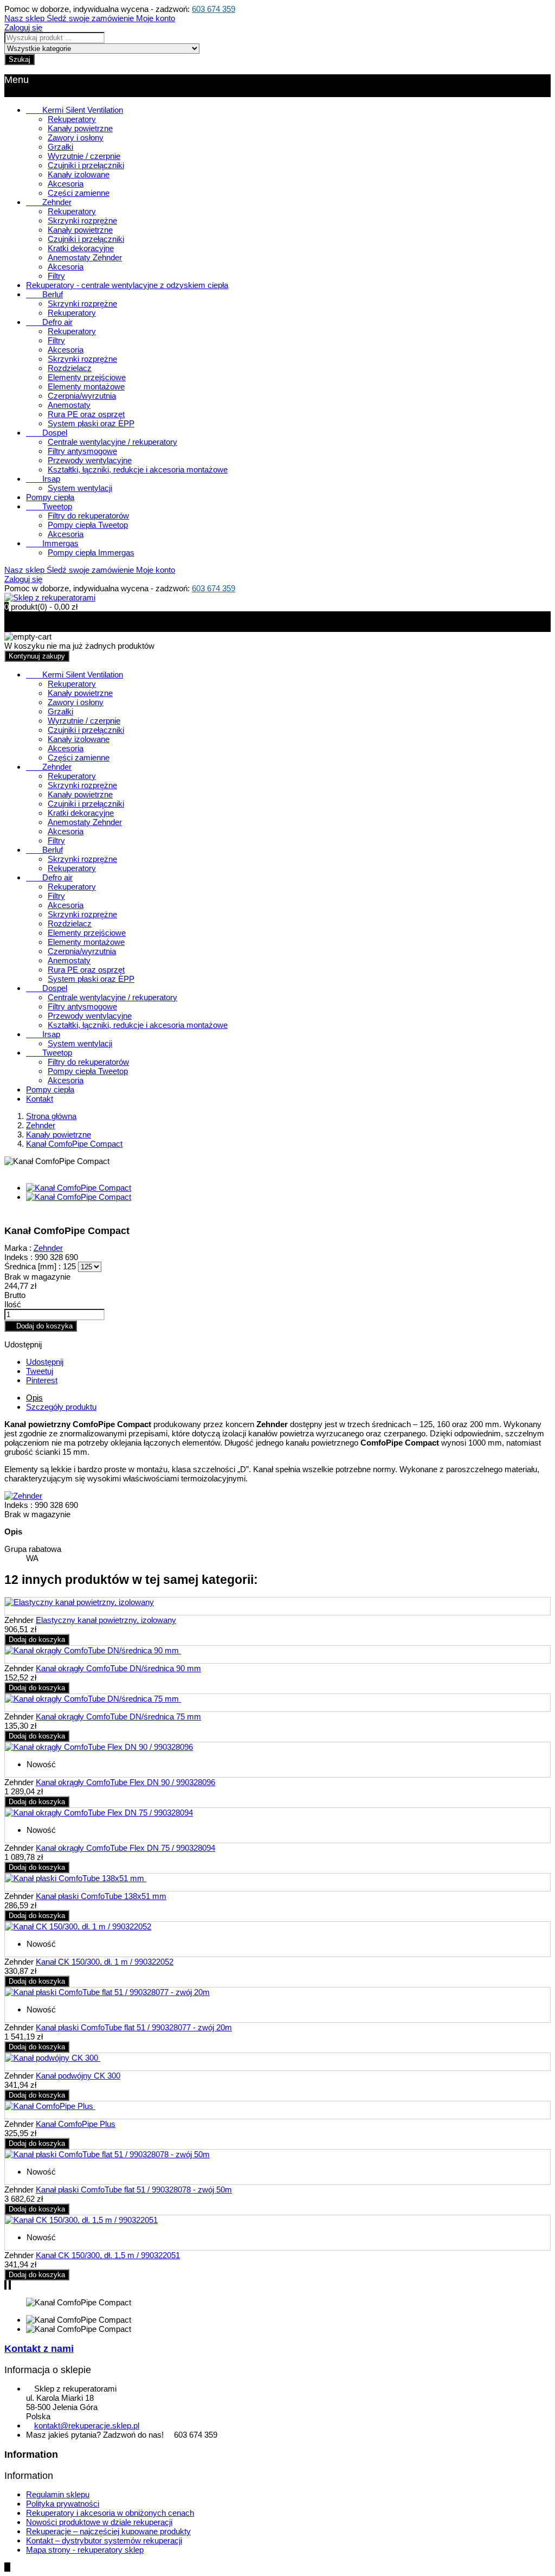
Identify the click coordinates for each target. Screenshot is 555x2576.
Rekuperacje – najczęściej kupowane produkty (108, 2531)
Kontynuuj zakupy (37, 656)
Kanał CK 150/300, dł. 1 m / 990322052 (105, 1962)
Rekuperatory (72, 119)
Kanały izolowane (79, 174)
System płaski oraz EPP (91, 423)
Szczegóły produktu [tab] (61, 1407)
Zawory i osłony (76, 138)
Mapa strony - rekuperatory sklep (85, 2550)
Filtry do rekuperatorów (88, 516)
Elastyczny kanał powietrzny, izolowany (106, 1620)
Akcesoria (66, 184)
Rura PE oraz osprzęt (86, 414)
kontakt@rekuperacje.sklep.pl (87, 2425)
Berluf (44, 294)
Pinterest (42, 1380)
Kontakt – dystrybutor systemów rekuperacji (104, 2540)
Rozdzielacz (70, 368)
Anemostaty (69, 405)
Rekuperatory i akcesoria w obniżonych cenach (110, 2513)
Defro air (49, 322)
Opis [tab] (34, 1398)
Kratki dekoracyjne (81, 248)
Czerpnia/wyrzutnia (82, 396)
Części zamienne (79, 193)
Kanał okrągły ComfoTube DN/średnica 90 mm (118, 1668)
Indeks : (18, 1257)
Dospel (47, 433)
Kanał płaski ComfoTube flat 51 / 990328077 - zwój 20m (134, 2027)
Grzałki (60, 147)
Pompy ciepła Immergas (91, 552)
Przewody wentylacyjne (90, 460)
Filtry (56, 276)
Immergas (52, 543)
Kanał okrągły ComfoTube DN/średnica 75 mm (118, 1717)
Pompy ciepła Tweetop (88, 525)
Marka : (18, 1248)
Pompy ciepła (50, 497)
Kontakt (40, 1099)
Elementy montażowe (86, 386)
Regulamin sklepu (58, 2494)
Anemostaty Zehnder (85, 257)
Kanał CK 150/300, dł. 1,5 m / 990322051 (108, 2255)
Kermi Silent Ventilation (75, 110)
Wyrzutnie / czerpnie (84, 156)
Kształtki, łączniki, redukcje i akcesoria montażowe (138, 469)
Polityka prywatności (63, 2504)
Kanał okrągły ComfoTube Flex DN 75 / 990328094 (125, 1848)
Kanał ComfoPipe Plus (76, 2124)
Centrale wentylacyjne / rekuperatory (112, 442)
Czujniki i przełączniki (86, 165)
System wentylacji (80, 488)
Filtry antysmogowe (82, 451)
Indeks (17, 1505)
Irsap (43, 479)
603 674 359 (214, 9)
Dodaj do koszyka (41, 1326)
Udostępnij (45, 1362)
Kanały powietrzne (80, 128)
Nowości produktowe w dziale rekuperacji (99, 2522)
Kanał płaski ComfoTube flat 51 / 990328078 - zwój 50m (134, 2190)
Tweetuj (40, 1371)
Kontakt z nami (39, 2349)
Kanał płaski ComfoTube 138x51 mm (101, 1896)
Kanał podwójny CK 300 (78, 2076)
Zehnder (49, 202)
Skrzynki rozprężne (82, 220)
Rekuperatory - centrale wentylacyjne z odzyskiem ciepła (127, 285)
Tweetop (49, 506)
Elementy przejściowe (87, 377)
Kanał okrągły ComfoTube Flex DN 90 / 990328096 (125, 1782)
